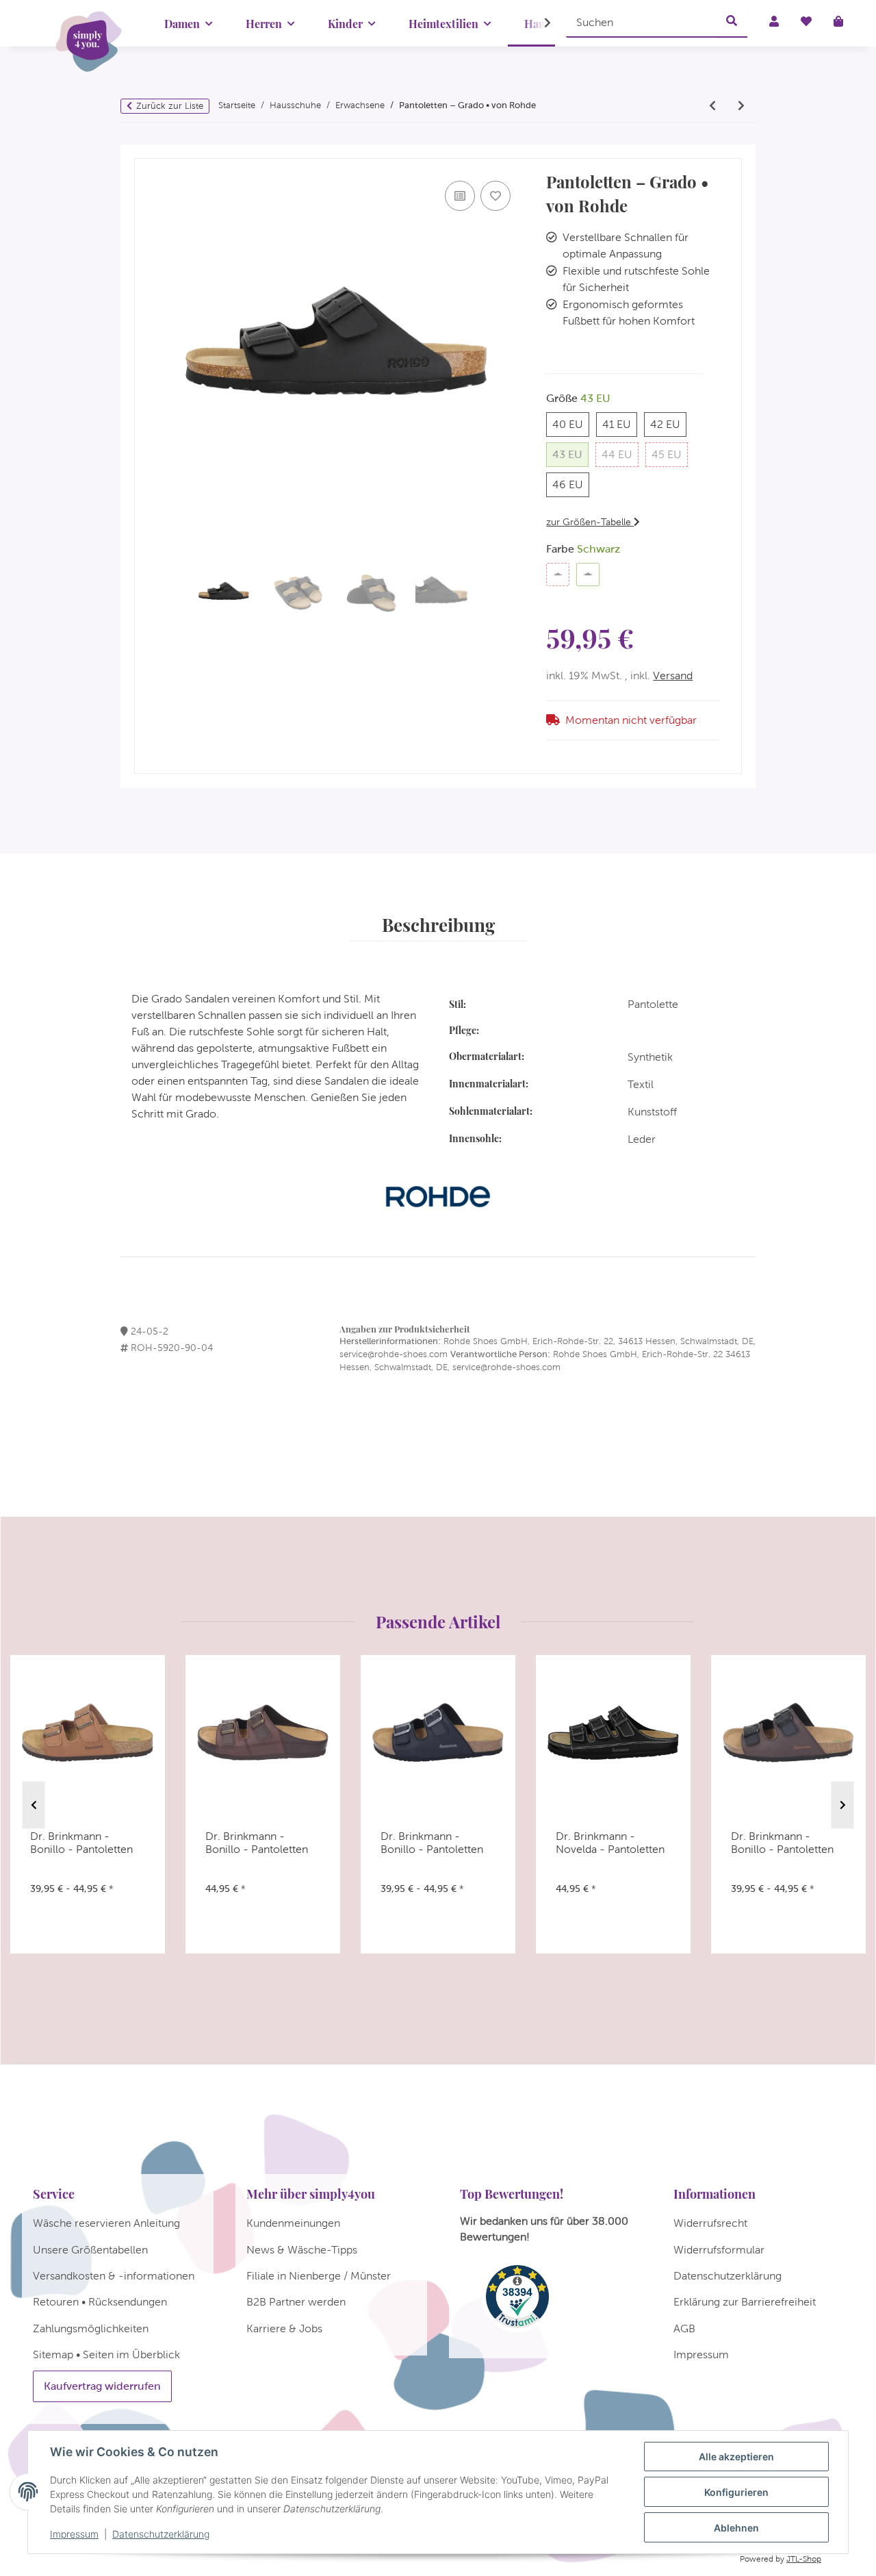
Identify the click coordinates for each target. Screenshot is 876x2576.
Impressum (74, 2534)
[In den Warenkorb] (145, 152)
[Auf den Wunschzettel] (495, 196)
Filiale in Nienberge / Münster (319, 2276)
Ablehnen (736, 2528)
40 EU (571, 424)
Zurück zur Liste (170, 106)
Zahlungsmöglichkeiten (91, 2328)
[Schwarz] (588, 574)
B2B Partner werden (296, 2302)
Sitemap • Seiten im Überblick (106, 2354)
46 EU (571, 484)
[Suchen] (732, 22)
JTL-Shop (804, 2559)
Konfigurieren (736, 2492)
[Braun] (558, 574)
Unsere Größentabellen (90, 2250)
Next (843, 1805)
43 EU (570, 454)
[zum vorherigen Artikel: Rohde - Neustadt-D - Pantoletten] (712, 106)
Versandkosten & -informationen (114, 2276)
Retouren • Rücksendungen (100, 2302)
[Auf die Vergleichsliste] (460, 196)
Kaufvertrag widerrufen (102, 2386)
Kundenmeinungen (293, 2223)
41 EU (620, 424)
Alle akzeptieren (736, 2457)
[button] (539, 23)
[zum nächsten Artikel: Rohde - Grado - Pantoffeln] (741, 106)
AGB (684, 2328)
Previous (34, 1805)
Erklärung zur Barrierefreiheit (745, 2302)
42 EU (668, 424)
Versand (673, 675)
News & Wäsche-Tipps (302, 2250)
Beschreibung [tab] (438, 924)
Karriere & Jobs (284, 2328)
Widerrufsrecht (710, 2223)
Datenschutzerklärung (161, 2534)
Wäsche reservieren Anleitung (106, 2223)
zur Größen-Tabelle (590, 522)
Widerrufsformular (719, 2250)
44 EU (620, 454)
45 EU (670, 454)
